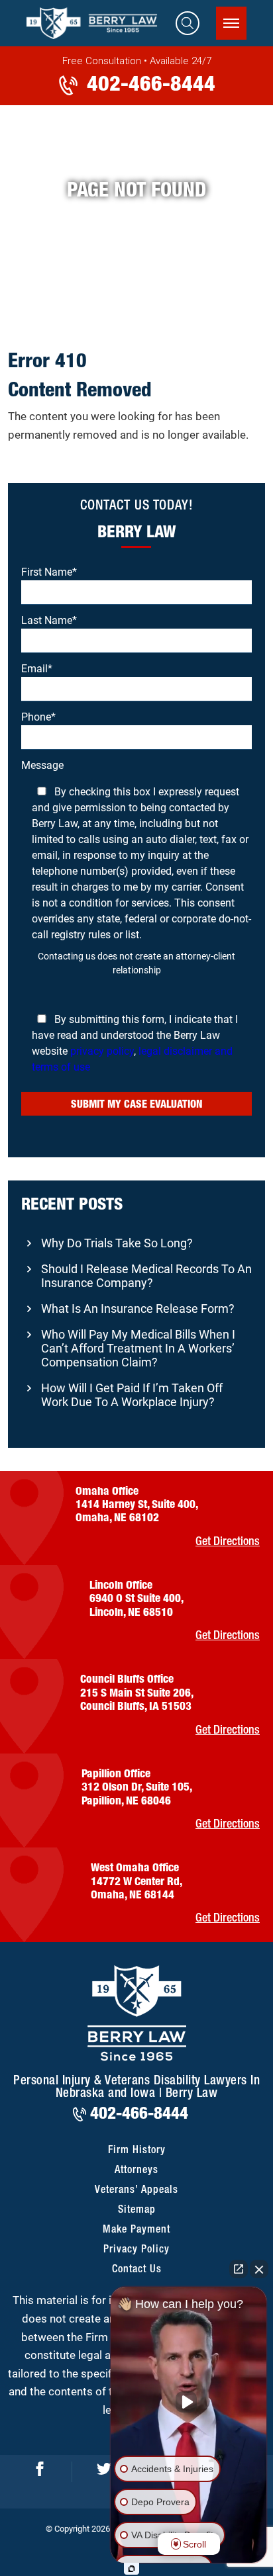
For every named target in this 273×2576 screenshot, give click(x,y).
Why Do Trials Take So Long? (117, 1243)
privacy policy (102, 1051)
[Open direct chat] (239, 2269)
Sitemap (137, 2210)
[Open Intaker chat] (132, 2569)
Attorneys (136, 2170)
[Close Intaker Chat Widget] (259, 2269)
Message (136, 916)
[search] (188, 23)
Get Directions (228, 1542)
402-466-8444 (148, 83)
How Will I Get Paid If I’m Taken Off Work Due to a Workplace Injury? (132, 1395)
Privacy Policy (136, 2250)
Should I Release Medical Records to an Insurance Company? (146, 1276)
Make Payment (136, 2230)
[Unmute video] (189, 2402)
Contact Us (137, 2270)
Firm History (137, 2151)
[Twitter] (104, 2471)
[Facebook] (40, 2471)
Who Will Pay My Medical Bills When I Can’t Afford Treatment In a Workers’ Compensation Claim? (138, 1348)
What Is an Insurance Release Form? (138, 1309)
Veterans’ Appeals (136, 2190)
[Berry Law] (99, 23)
